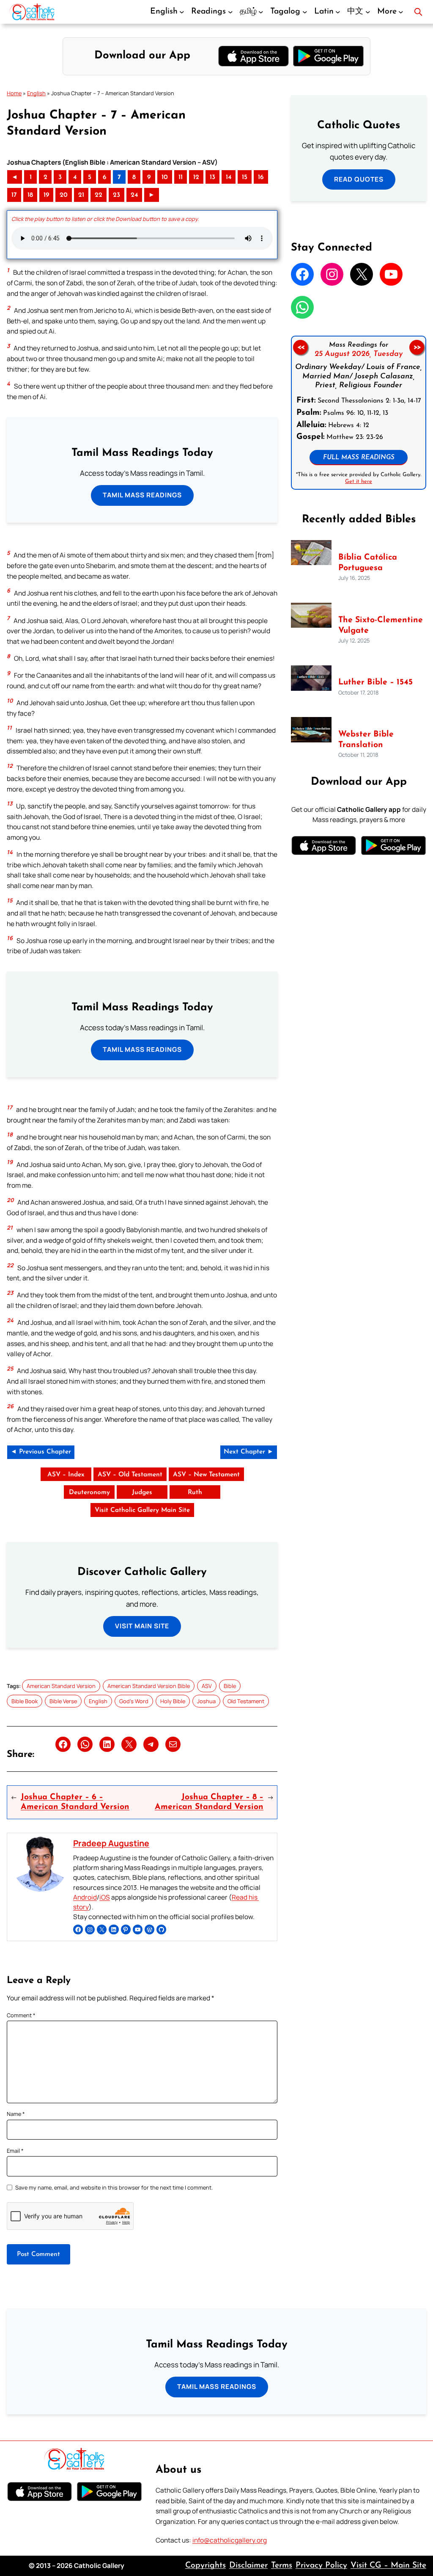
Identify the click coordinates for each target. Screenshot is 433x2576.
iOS (105, 1897)
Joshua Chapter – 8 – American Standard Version (209, 1802)
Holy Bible (173, 1701)
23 (116, 195)
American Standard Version (61, 1686)
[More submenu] (401, 12)
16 (261, 177)
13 (212, 177)
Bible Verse (63, 1701)
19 (46, 195)
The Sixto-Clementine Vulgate (381, 625)
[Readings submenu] (230, 12)
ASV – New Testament (206, 1475)
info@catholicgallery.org (230, 2540)
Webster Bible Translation (366, 740)
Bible (230, 1686)
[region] (359, 413)
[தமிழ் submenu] (261, 12)
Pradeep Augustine (111, 1843)
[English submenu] (182, 12)
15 (245, 177)
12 (196, 177)
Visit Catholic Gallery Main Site (142, 1510)
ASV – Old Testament (130, 1475)
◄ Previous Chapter (41, 1452)
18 (30, 195)
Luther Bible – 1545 (375, 682)
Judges (142, 1492)
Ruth (195, 1492)
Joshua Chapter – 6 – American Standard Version (75, 1802)
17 (14, 195)
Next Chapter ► (249, 1452)
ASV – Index (66, 1475)
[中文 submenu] (368, 12)
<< (301, 347)
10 (165, 177)
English (36, 93)
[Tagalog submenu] (305, 12)
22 (99, 195)
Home (14, 93)
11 (181, 177)
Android (85, 1897)
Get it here (359, 481)
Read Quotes (359, 179)
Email (15, 2151)
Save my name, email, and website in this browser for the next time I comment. (114, 2187)
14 (229, 177)
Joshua (206, 1701)
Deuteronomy (89, 1492)
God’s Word (134, 1701)
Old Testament (246, 1701)
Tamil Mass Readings (142, 495)
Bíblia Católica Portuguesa (368, 563)
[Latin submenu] (338, 12)
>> (417, 347)
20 (64, 195)
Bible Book (25, 1701)
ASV (207, 1686)
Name (16, 2114)
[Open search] (418, 12)
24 (134, 195)
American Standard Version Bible (149, 1686)
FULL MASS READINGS (359, 458)
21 (81, 195)
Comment (21, 2015)
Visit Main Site (142, 1626)
